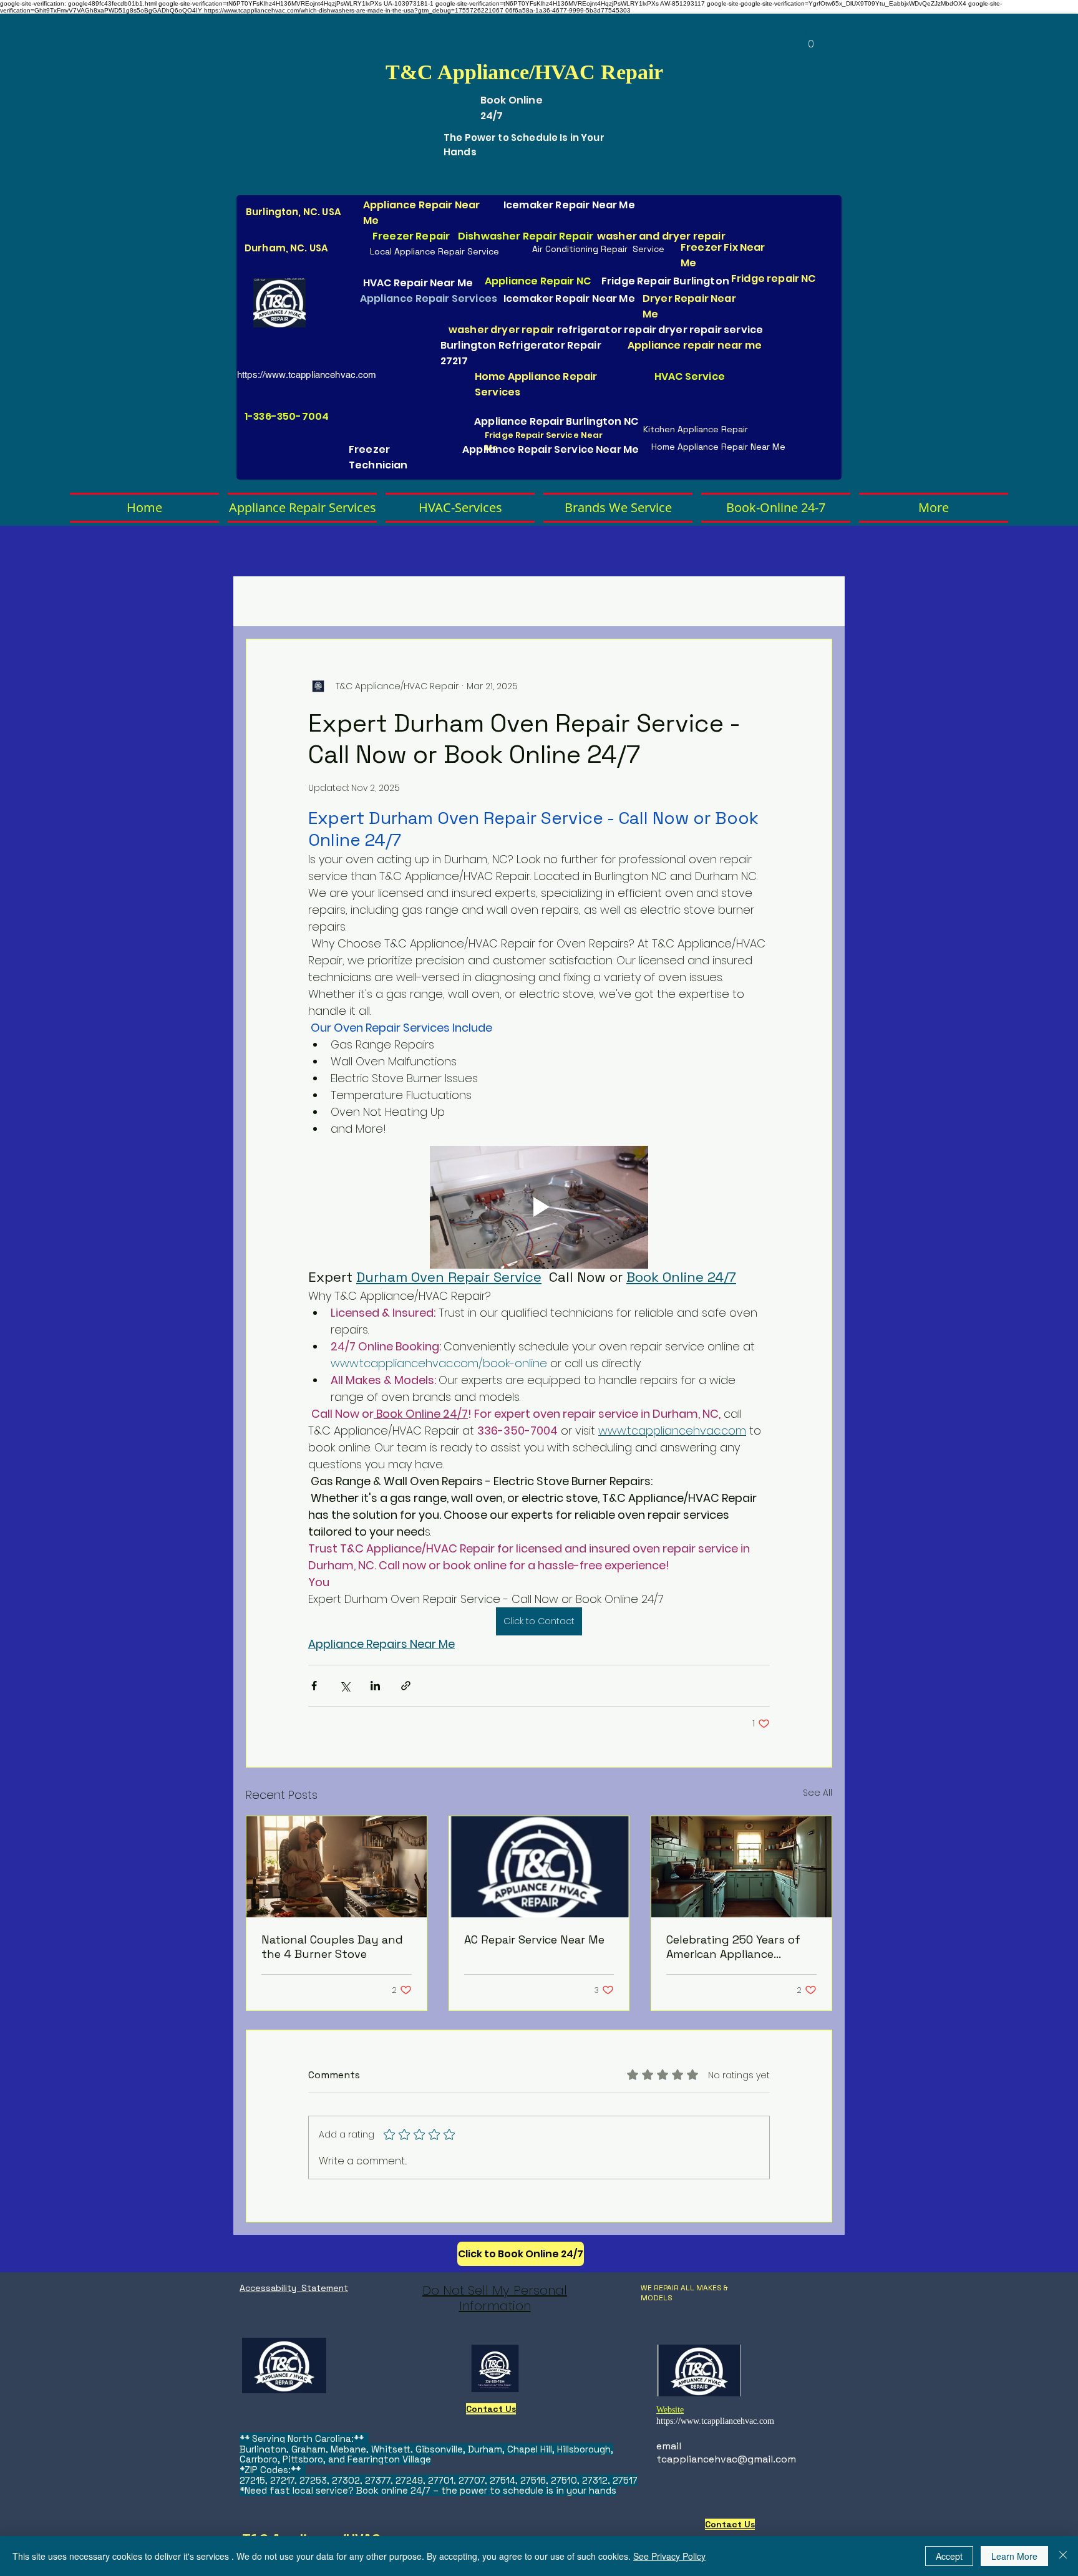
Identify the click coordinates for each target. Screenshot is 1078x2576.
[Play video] (539, 1207)
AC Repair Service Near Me (534, 1939)
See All (818, 1793)
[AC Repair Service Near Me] (539, 1867)
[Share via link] (406, 1686)
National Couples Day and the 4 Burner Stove (332, 1947)
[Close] (1063, 2556)
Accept (949, 2556)
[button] (811, 40)
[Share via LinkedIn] (375, 1686)
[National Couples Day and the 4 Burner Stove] (337, 1867)
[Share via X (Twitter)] (345, 1686)
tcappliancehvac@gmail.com (726, 2459)
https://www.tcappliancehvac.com (307, 375)
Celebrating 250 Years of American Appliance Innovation (733, 1947)
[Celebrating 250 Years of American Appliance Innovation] (741, 1867)
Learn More (1014, 2556)
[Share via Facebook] (314, 1686)
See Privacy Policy (669, 2556)
